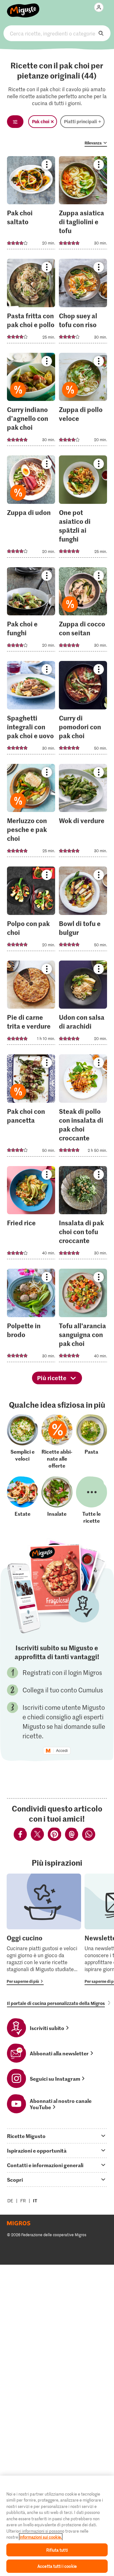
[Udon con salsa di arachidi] (83, 1005)
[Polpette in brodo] (31, 1317)
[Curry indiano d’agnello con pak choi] (31, 401)
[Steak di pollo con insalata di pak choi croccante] (83, 1107)
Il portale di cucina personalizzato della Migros (56, 2003)
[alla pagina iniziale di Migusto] (23, 7)
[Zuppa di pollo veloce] (83, 401)
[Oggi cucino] (44, 1929)
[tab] (57, 2136)
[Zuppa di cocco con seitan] (83, 611)
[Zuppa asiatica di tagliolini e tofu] (83, 205)
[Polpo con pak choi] (31, 911)
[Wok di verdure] (83, 812)
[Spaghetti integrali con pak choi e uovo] (31, 710)
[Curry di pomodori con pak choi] (83, 710)
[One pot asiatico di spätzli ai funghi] (83, 508)
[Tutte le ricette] (92, 1500)
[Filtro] (15, 122)
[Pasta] (92, 1442)
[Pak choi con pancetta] (31, 1107)
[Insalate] (57, 1500)
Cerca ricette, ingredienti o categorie (57, 33)
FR (23, 2201)
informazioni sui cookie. (41, 2537)
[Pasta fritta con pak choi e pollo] (31, 303)
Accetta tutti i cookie (57, 2566)
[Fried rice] (31, 1215)
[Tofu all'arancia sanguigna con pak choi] (83, 1317)
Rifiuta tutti (57, 2550)
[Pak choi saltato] (31, 205)
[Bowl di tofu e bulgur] (83, 911)
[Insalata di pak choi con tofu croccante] (83, 1215)
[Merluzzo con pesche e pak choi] (31, 812)
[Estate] (22, 1500)
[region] (57, 2526)
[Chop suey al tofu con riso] (83, 303)
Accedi (62, 1751)
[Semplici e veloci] (22, 1442)
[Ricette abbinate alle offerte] (57, 1442)
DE (10, 2201)
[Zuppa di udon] (31, 508)
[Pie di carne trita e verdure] (31, 1005)
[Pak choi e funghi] (31, 611)
